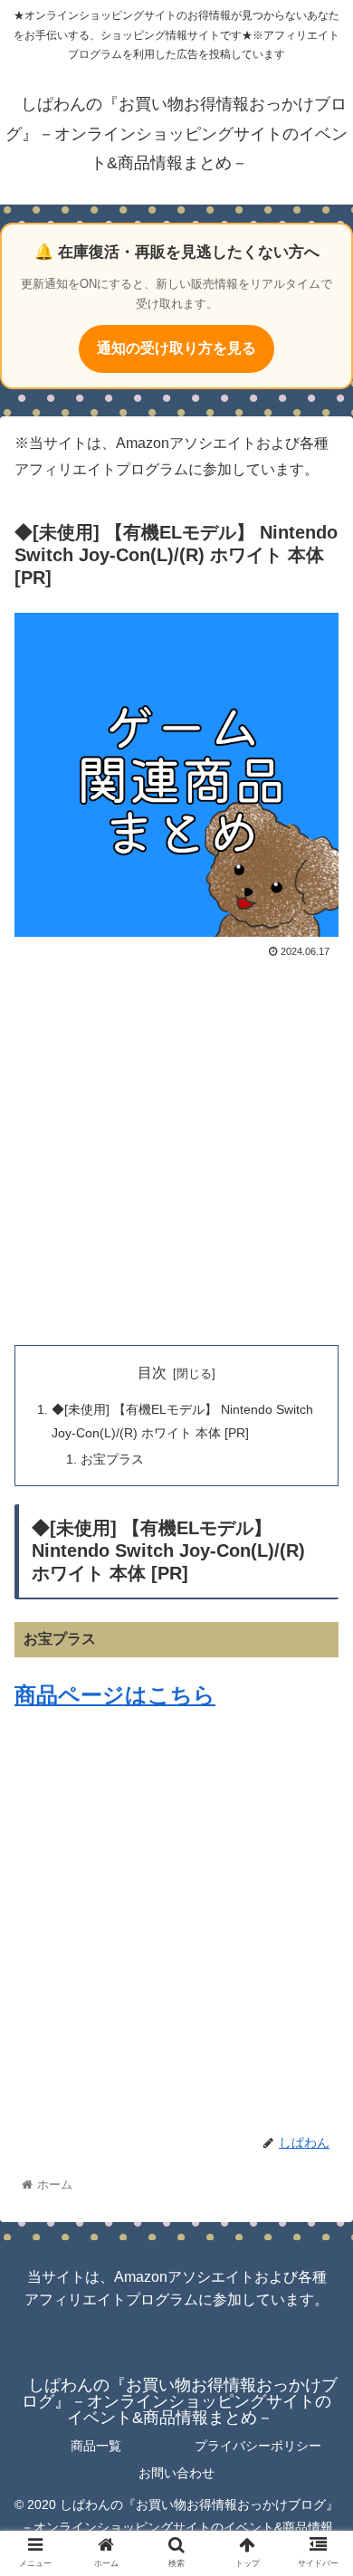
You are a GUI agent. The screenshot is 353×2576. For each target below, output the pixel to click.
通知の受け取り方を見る (176, 348)
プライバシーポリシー (258, 2446)
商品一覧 (96, 2446)
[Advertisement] (176, 1149)
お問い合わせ (176, 2473)
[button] (317, 1872)
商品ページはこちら (115, 1695)
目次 (152, 1373)
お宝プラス (112, 1459)
